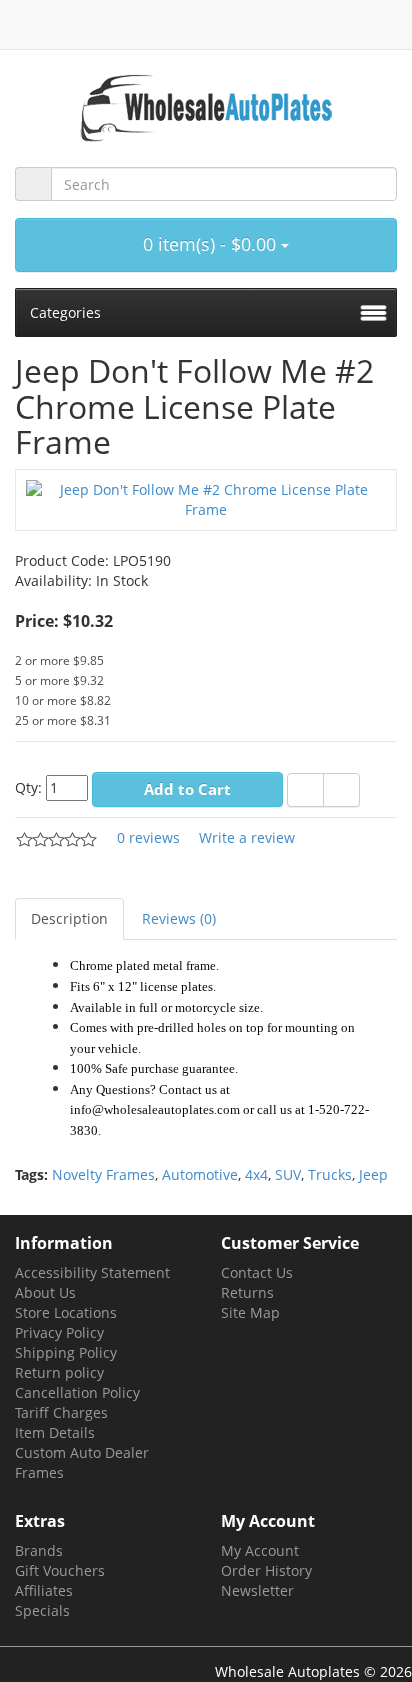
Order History (266, 1570)
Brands (39, 1550)
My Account (260, 1550)
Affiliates (44, 1590)
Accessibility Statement (92, 1272)
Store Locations (66, 1312)
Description (69, 918)
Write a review (247, 837)
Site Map (250, 1312)
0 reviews (148, 837)
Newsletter (257, 1590)
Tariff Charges (61, 1412)
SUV (288, 1174)
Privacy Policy (59, 1332)
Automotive (200, 1174)
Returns (247, 1292)
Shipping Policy (66, 1352)
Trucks (330, 1174)
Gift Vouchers (60, 1570)
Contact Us (257, 1272)
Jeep (373, 1174)
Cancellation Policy (77, 1392)
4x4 (256, 1174)
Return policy (59, 1372)
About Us (45, 1292)
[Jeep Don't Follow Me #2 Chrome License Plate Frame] (206, 498)
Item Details (55, 1432)
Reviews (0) (179, 918)
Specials (42, 1610)
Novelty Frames (103, 1174)
